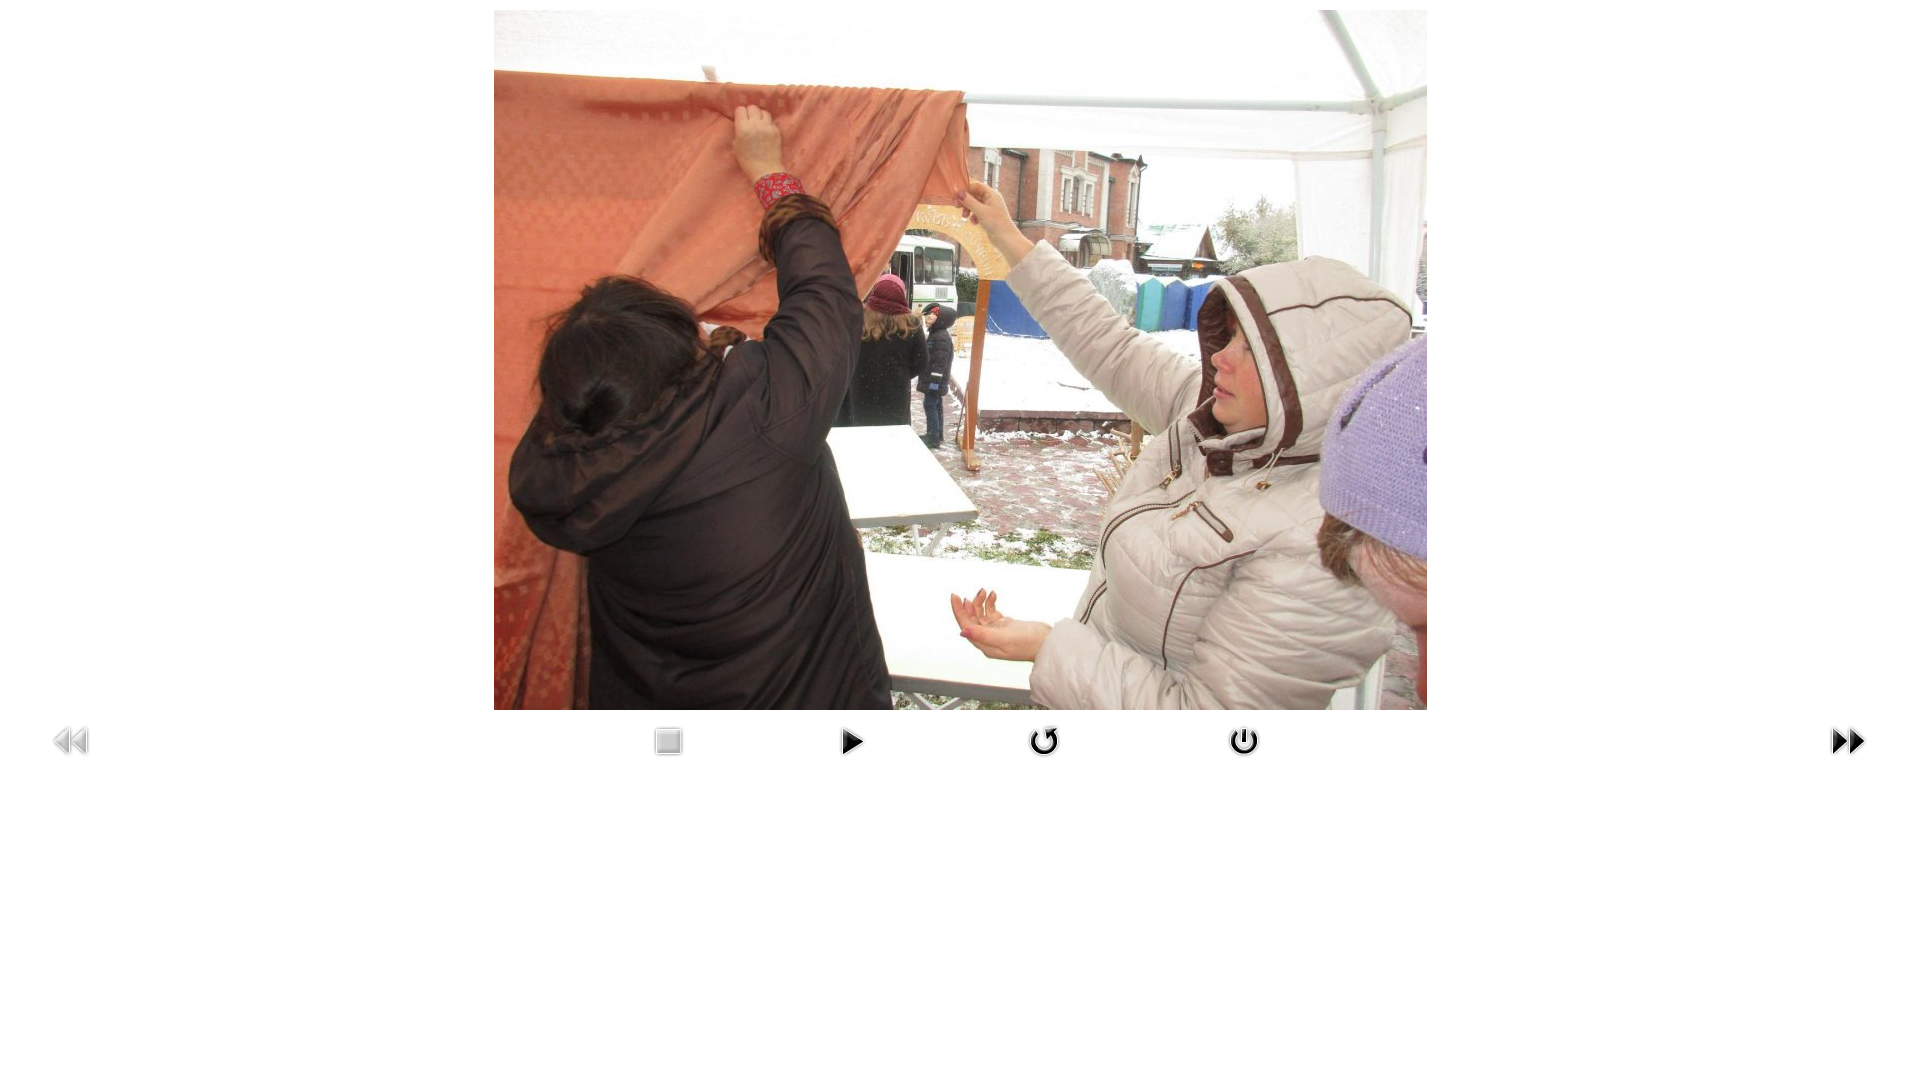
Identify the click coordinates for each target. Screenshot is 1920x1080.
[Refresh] (1044, 759)
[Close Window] (1244, 759)
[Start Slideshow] (852, 759)
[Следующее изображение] (1848, 759)
